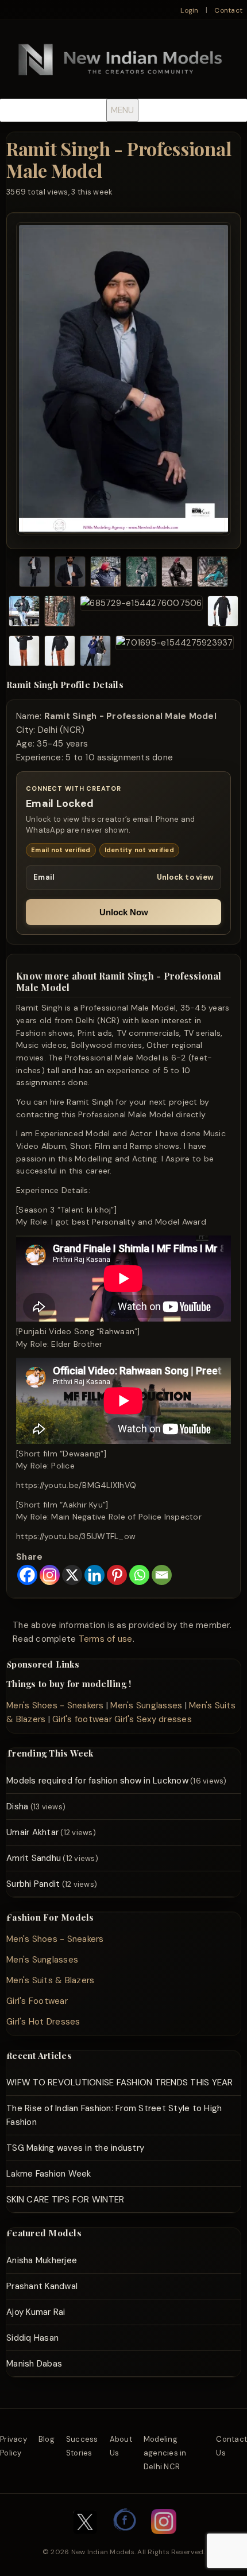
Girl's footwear (82, 1719)
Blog (47, 2439)
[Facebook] (27, 1575)
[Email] (162, 1575)
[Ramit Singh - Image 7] (24, 613)
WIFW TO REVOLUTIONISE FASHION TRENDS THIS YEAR (120, 2082)
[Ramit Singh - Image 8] (60, 613)
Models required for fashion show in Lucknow (97, 1781)
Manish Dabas (34, 2364)
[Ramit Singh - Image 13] (95, 653)
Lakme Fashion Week (49, 2174)
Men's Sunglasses (146, 1705)
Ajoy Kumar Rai (36, 2312)
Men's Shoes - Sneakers (55, 1705)
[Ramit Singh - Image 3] (106, 574)
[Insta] (164, 2540)
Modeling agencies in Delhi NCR (165, 2453)
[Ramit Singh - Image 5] (177, 574)
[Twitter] (85, 2540)
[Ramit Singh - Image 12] (60, 653)
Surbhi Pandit (33, 1884)
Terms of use (106, 1639)
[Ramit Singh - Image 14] (174, 653)
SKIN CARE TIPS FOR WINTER (65, 2200)
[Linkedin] (94, 1575)
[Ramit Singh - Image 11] (24, 653)
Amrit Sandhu (34, 1858)
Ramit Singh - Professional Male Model (119, 159)
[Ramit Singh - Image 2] (70, 574)
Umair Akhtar (32, 1832)
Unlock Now (124, 912)
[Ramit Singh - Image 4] (141, 574)
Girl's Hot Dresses (43, 2022)
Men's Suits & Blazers (50, 1980)
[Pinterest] (117, 1575)
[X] (72, 1575)
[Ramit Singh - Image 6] (213, 574)
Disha (17, 1806)
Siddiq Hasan (32, 2338)
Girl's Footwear (37, 2001)
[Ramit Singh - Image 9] (141, 613)
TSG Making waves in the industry (75, 2148)
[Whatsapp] (139, 1575)
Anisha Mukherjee (42, 2260)
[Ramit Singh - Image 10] (223, 613)
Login (189, 10)
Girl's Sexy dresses (153, 1719)
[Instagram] (50, 1575)
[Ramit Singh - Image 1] (34, 574)
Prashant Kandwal (42, 2286)
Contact (228, 10)
